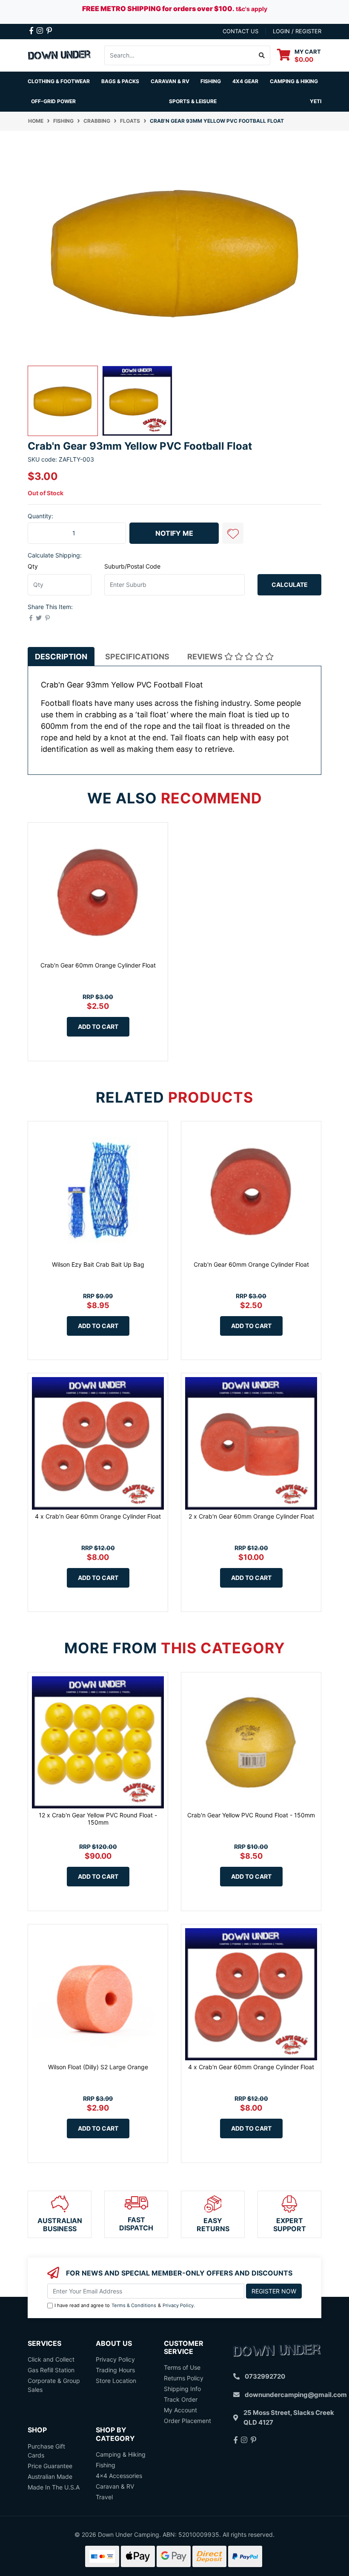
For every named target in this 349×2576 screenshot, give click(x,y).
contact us (240, 31)
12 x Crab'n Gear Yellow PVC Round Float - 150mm (98, 1819)
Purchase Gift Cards (46, 2451)
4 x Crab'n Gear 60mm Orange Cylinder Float (98, 1516)
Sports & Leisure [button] (193, 101)
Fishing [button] (211, 81)
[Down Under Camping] (60, 54)
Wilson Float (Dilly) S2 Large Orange (98, 2067)
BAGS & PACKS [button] (120, 81)
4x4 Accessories (119, 2476)
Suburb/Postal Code (132, 566)
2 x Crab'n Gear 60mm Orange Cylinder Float (251, 1516)
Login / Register (297, 31)
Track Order (181, 2399)
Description (61, 657)
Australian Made (50, 2476)
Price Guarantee (50, 2466)
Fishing (106, 2465)
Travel (104, 2497)
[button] (233, 533)
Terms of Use (182, 2367)
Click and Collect (51, 2359)
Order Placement (187, 2421)
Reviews (206, 657)
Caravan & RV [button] (170, 81)
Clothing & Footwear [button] (59, 81)
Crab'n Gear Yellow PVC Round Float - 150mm (251, 1815)
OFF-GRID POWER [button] (53, 101)
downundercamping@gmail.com (296, 2395)
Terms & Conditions (134, 2305)
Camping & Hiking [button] (294, 81)
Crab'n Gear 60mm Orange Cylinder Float (98, 965)
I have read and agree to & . (125, 2305)
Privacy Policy (178, 2305)
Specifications (137, 657)
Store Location (116, 2381)
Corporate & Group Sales (54, 2385)
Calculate (290, 585)
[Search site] (262, 55)
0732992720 (265, 2376)
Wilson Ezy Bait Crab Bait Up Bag (98, 1264)
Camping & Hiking (121, 2454)
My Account (180, 2410)
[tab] (61, 657)
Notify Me (174, 533)
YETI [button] (316, 101)
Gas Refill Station (51, 2370)
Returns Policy (184, 2378)
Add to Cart (98, 1027)
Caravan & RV (115, 2486)
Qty (33, 566)
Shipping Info (182, 2389)
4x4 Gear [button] (245, 81)
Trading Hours (115, 2370)
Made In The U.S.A (54, 2487)
